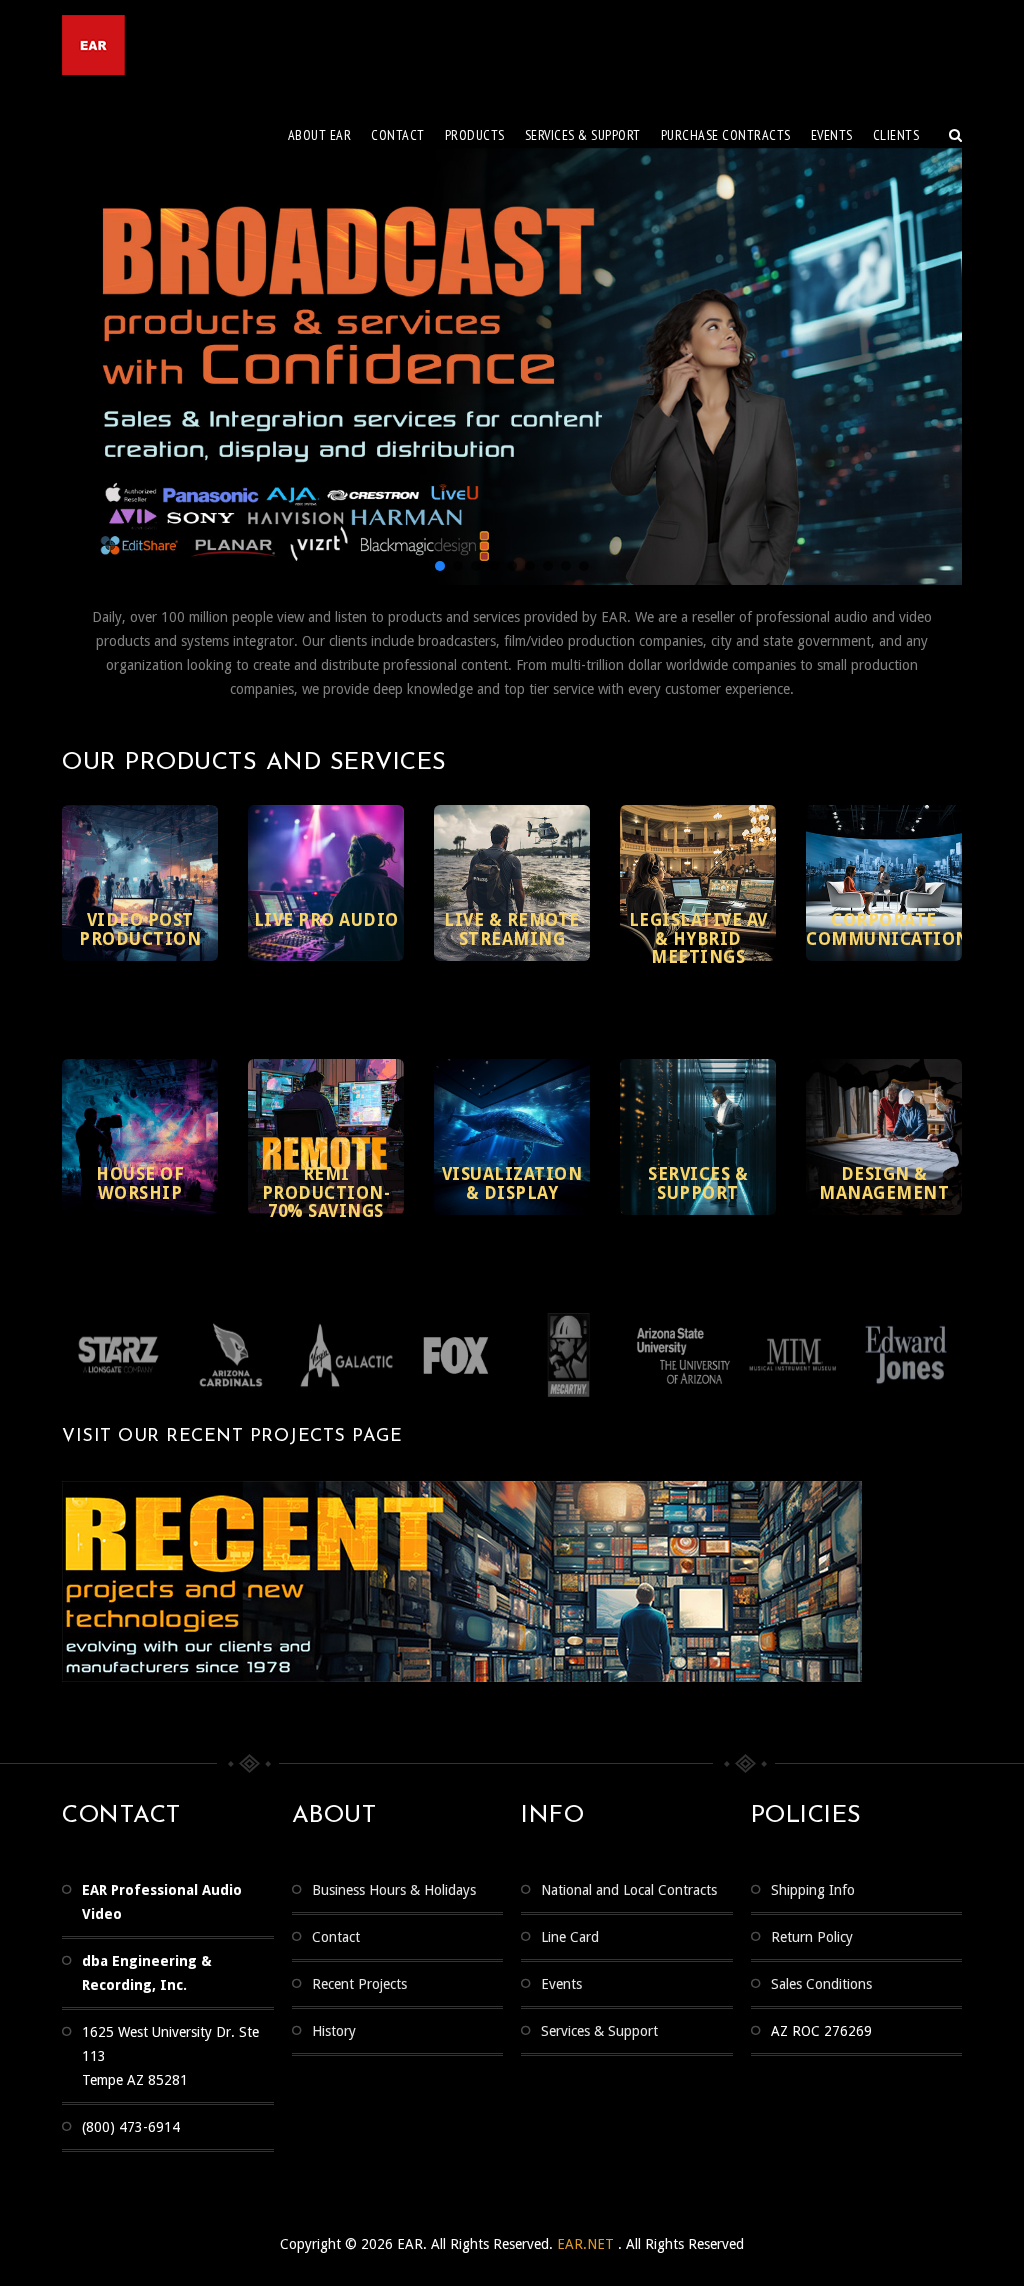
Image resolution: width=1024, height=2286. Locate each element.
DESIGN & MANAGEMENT (884, 1183)
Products (475, 135)
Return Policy (812, 1937)
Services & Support (599, 2031)
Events (832, 135)
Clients (896, 135)
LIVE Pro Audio (326, 920)
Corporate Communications (892, 929)
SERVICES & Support (698, 1183)
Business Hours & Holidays (394, 1890)
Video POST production (140, 929)
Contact (398, 135)
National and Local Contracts (629, 1890)
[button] (440, 566)
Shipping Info (813, 1890)
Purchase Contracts (726, 135)
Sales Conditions (821, 1984)
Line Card (570, 1937)
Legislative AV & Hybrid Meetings (698, 938)
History (334, 2031)
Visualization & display (512, 1183)
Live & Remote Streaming (512, 929)
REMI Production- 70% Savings (326, 1192)
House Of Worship (140, 1183)
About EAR (320, 135)
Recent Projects (359, 1984)
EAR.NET (587, 2244)
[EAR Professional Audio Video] (171, 45)
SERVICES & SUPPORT (583, 135)
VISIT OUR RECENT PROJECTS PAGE (232, 1437)
